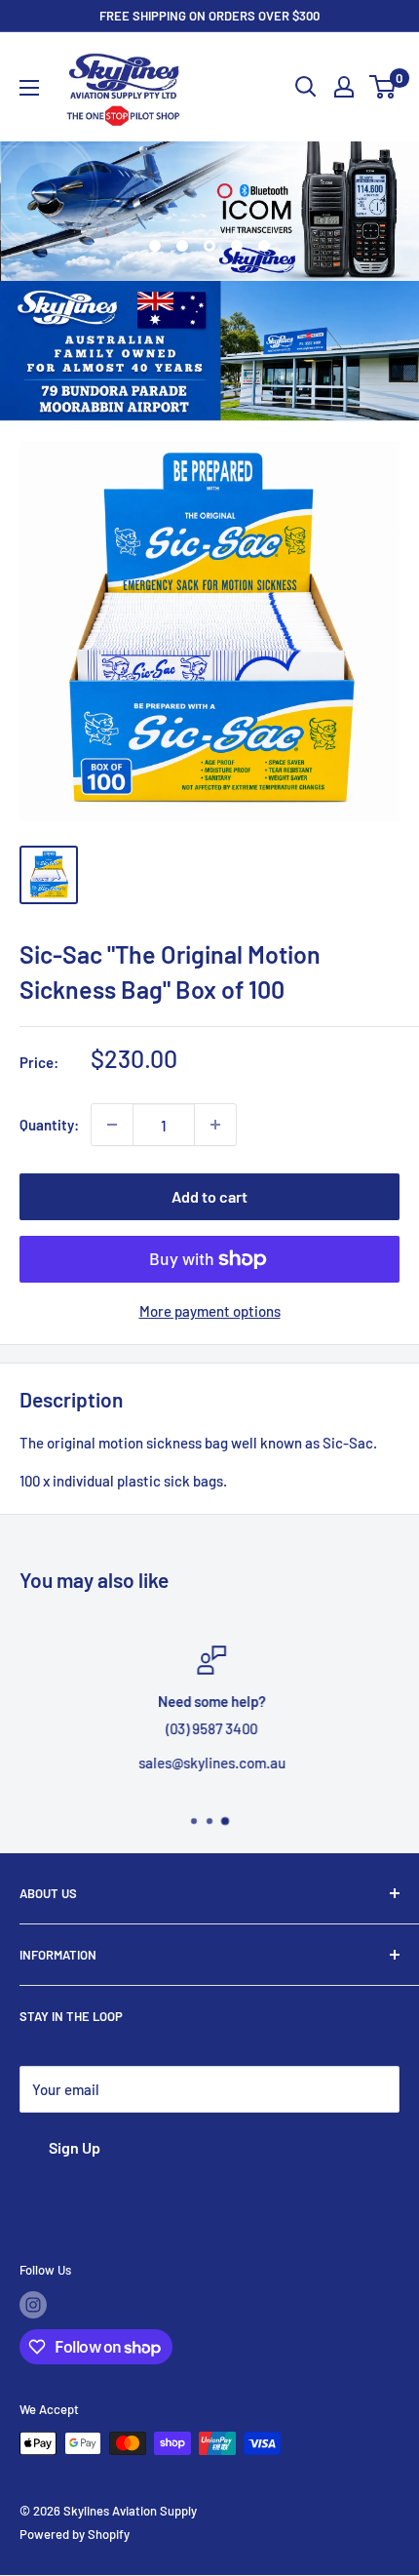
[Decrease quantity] (112, 1125)
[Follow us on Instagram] (33, 2305)
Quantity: (49, 1125)
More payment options (210, 1311)
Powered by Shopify (75, 2534)
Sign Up (75, 2147)
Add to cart (209, 1196)
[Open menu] (29, 88)
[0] (383, 87)
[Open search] (306, 87)
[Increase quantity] (215, 1125)
